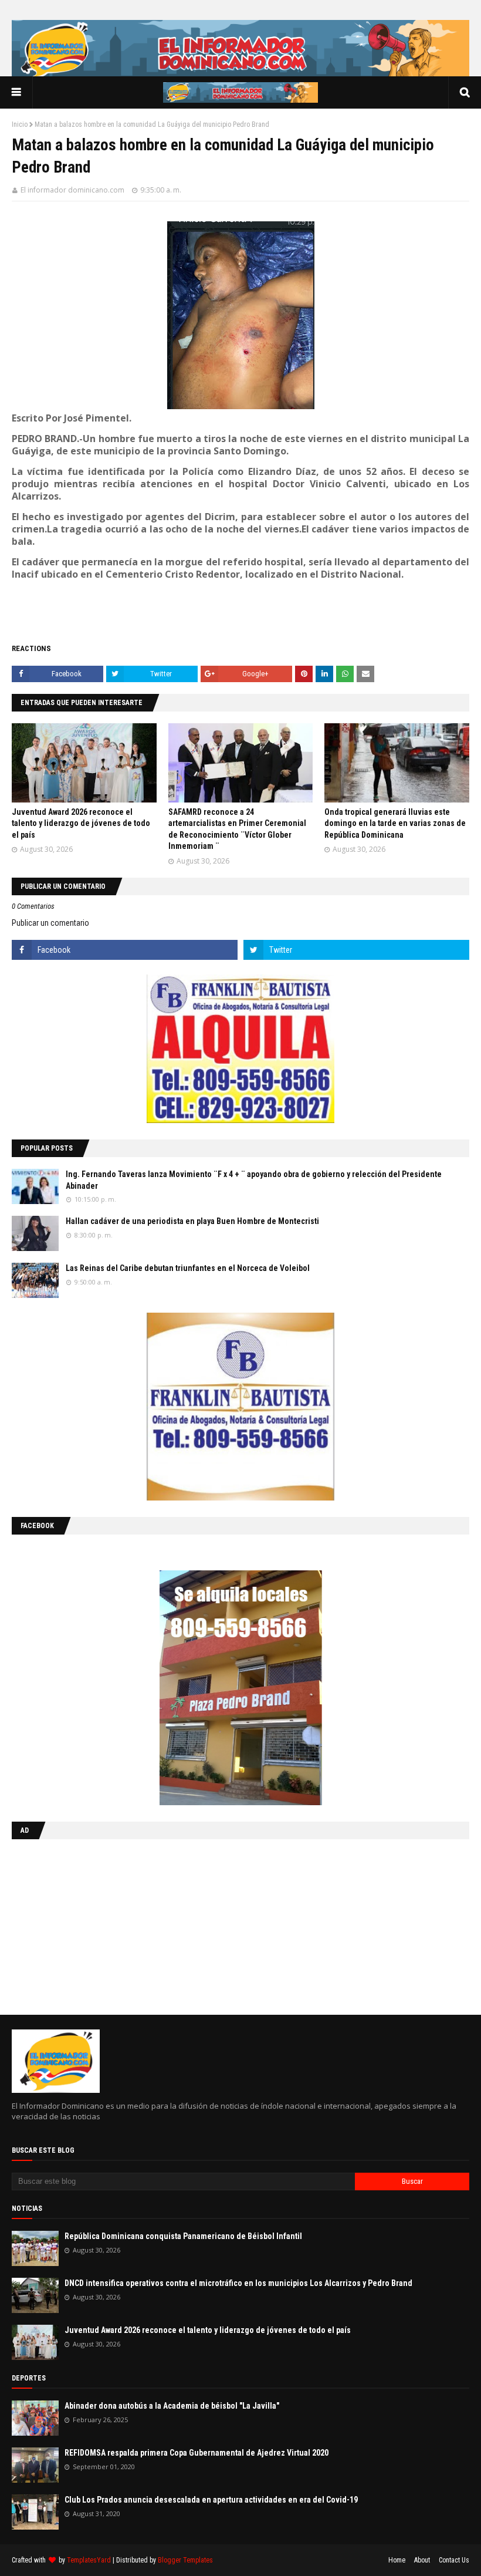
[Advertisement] (85, 1924)
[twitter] (356, 950)
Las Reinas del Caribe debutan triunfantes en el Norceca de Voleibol (188, 1268)
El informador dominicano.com (72, 190)
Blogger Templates (185, 2560)
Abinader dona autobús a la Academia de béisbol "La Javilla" (172, 2406)
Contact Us (454, 2560)
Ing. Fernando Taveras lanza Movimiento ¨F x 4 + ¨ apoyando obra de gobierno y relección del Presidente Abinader (254, 1180)
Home (397, 2560)
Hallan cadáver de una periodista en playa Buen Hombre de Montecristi (192, 1221)
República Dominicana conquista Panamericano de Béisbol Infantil (183, 2236)
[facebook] (125, 950)
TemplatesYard (89, 2560)
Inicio (20, 124)
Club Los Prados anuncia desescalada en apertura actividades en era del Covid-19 (211, 2500)
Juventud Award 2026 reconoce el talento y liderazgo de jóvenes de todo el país (81, 823)
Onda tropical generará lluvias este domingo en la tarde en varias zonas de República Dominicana (395, 823)
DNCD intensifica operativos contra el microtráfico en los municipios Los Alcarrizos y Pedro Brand (238, 2283)
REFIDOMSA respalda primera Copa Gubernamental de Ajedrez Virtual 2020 (197, 2453)
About (422, 2560)
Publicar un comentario (50, 923)
